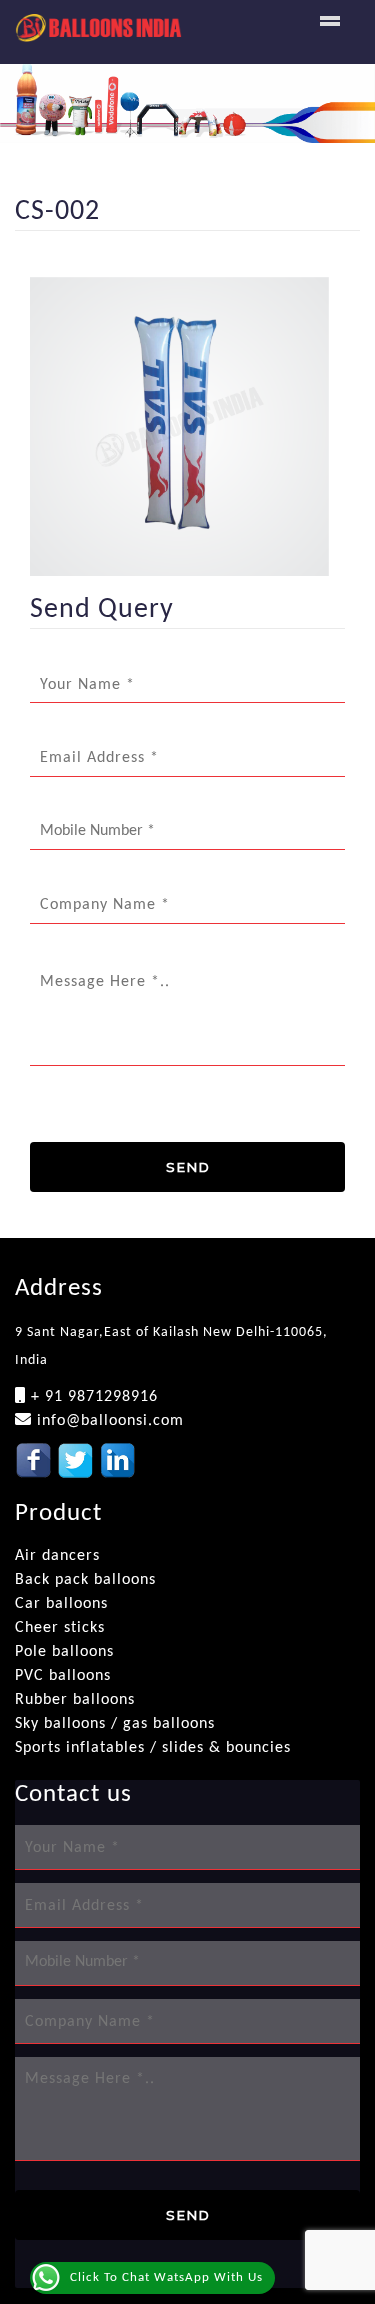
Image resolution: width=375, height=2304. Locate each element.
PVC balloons (63, 1676)
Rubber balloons (75, 1700)
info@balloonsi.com (108, 1421)
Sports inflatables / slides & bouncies (153, 1748)
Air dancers (57, 1556)
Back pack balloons (85, 1580)
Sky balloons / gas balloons (115, 1724)
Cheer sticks (60, 1628)
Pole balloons (64, 1652)
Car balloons (61, 1604)
